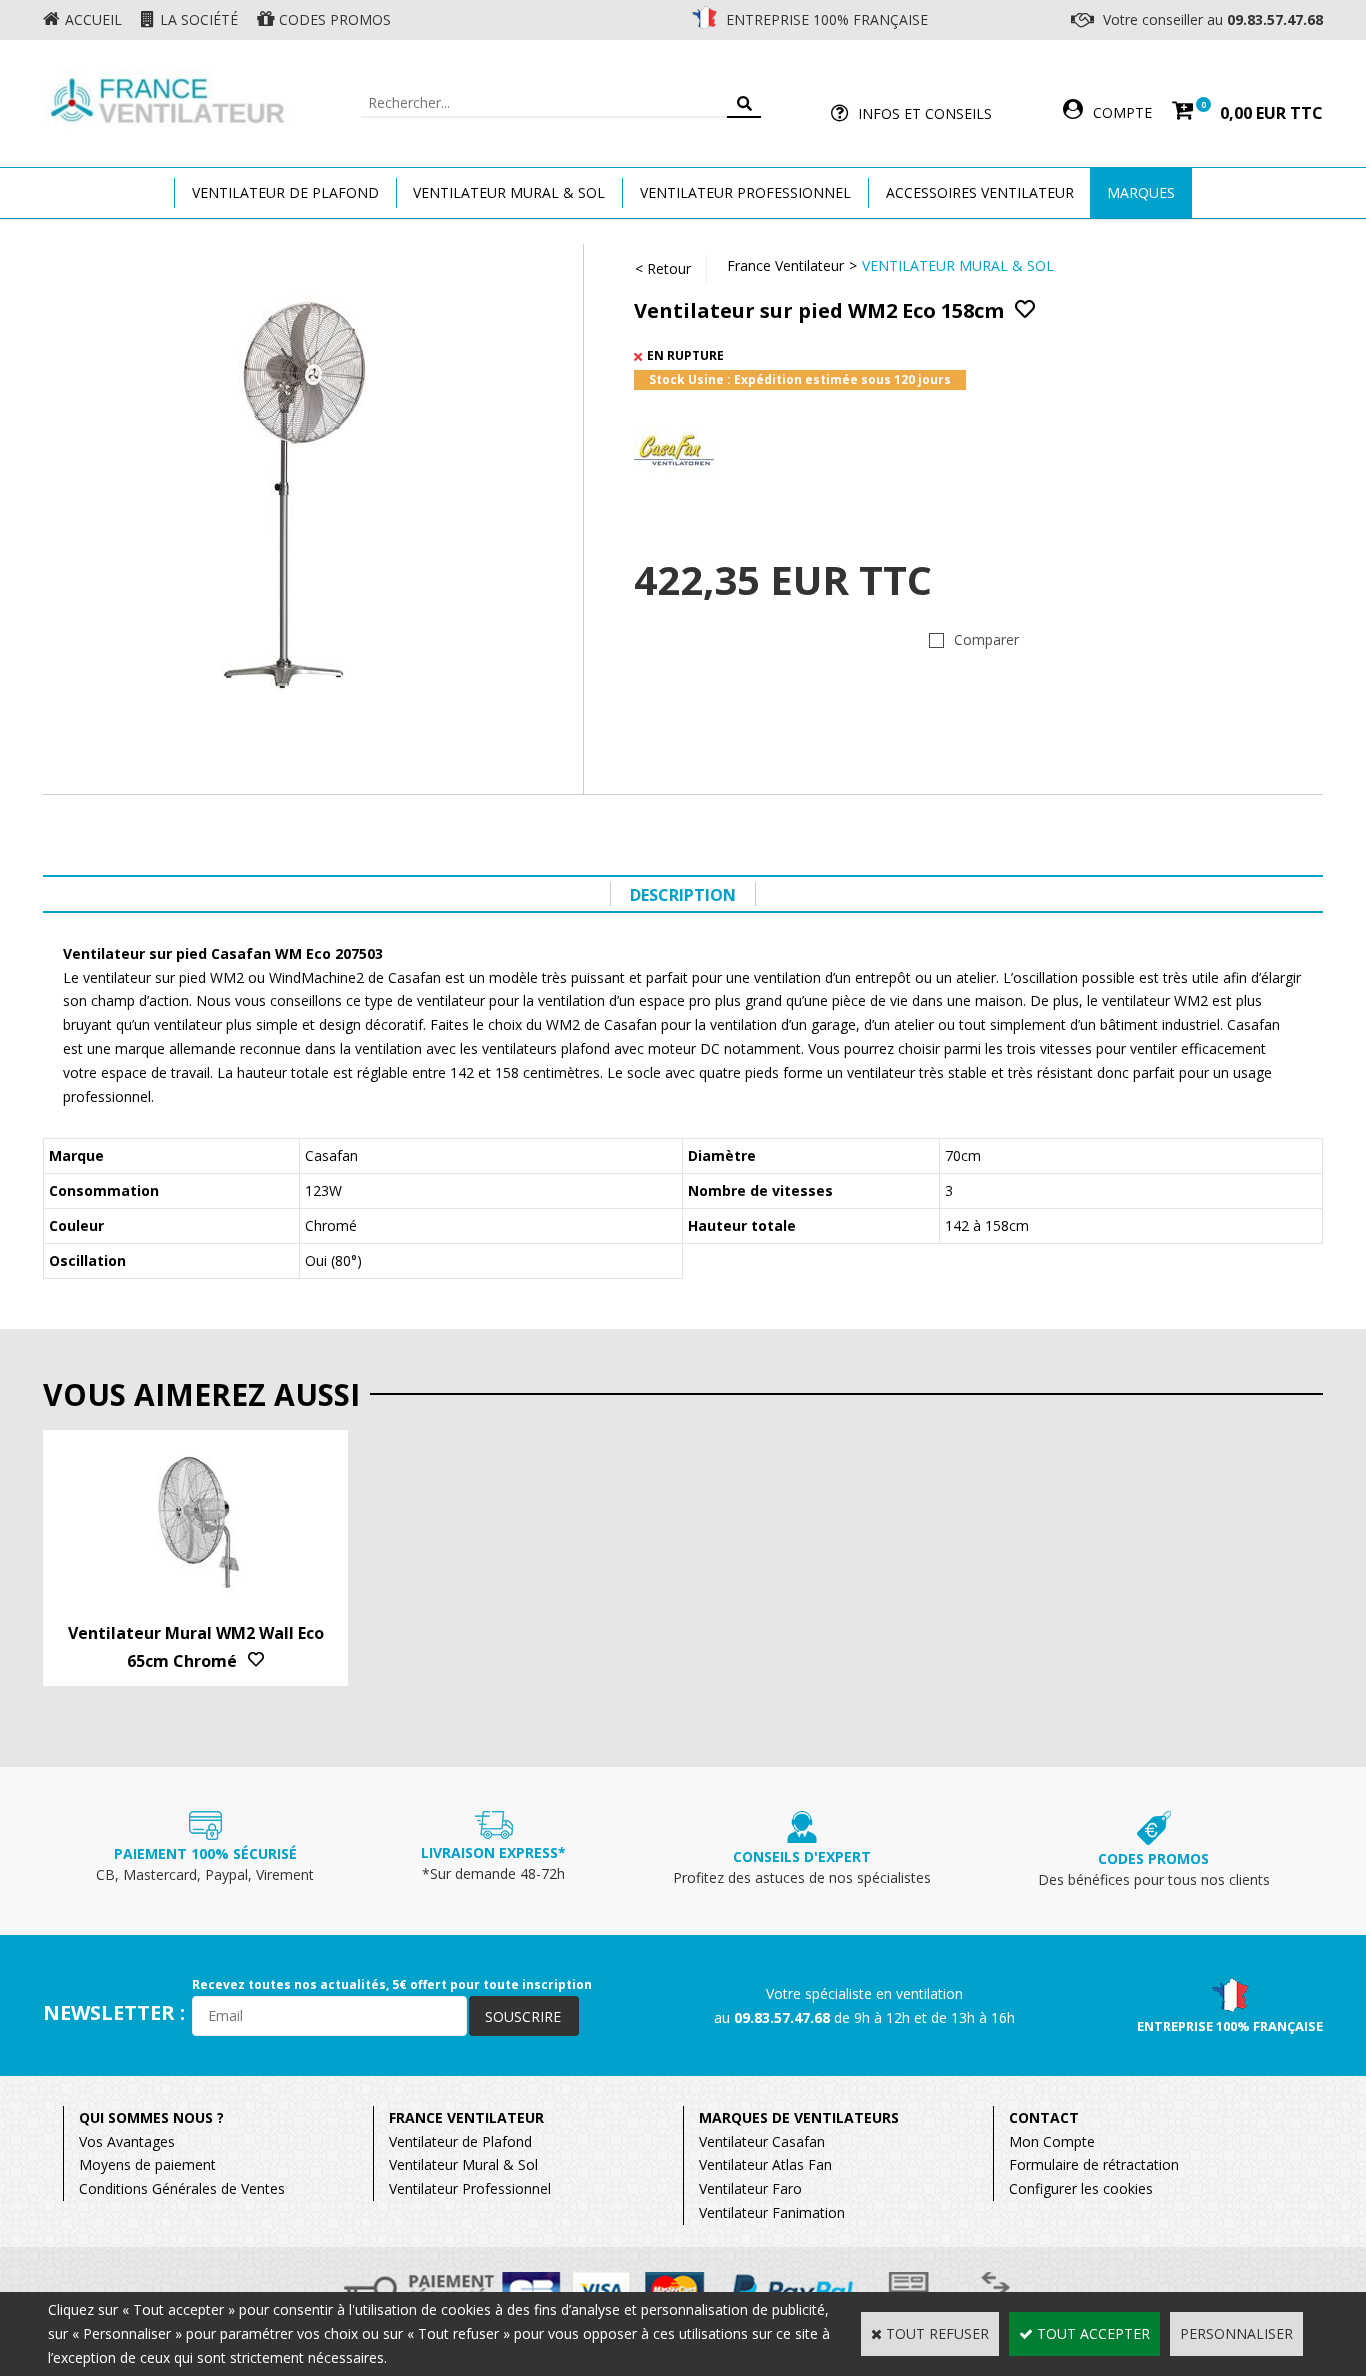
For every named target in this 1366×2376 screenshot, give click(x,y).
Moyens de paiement (147, 2164)
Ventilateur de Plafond (460, 2141)
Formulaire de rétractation (1094, 2164)
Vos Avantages (127, 2141)
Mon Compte (1052, 2141)
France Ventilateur (785, 265)
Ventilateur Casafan (762, 2141)
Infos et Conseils (925, 113)
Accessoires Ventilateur (980, 192)
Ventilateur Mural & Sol (509, 192)
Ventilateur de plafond (285, 192)
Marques (1141, 192)
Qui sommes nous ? (151, 2117)
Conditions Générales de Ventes (182, 2188)
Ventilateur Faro (750, 2188)
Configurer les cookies (1081, 2188)
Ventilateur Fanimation (772, 2212)
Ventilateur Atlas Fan (765, 2164)
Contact (1044, 2117)
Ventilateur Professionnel (745, 192)
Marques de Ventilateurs (799, 2117)
